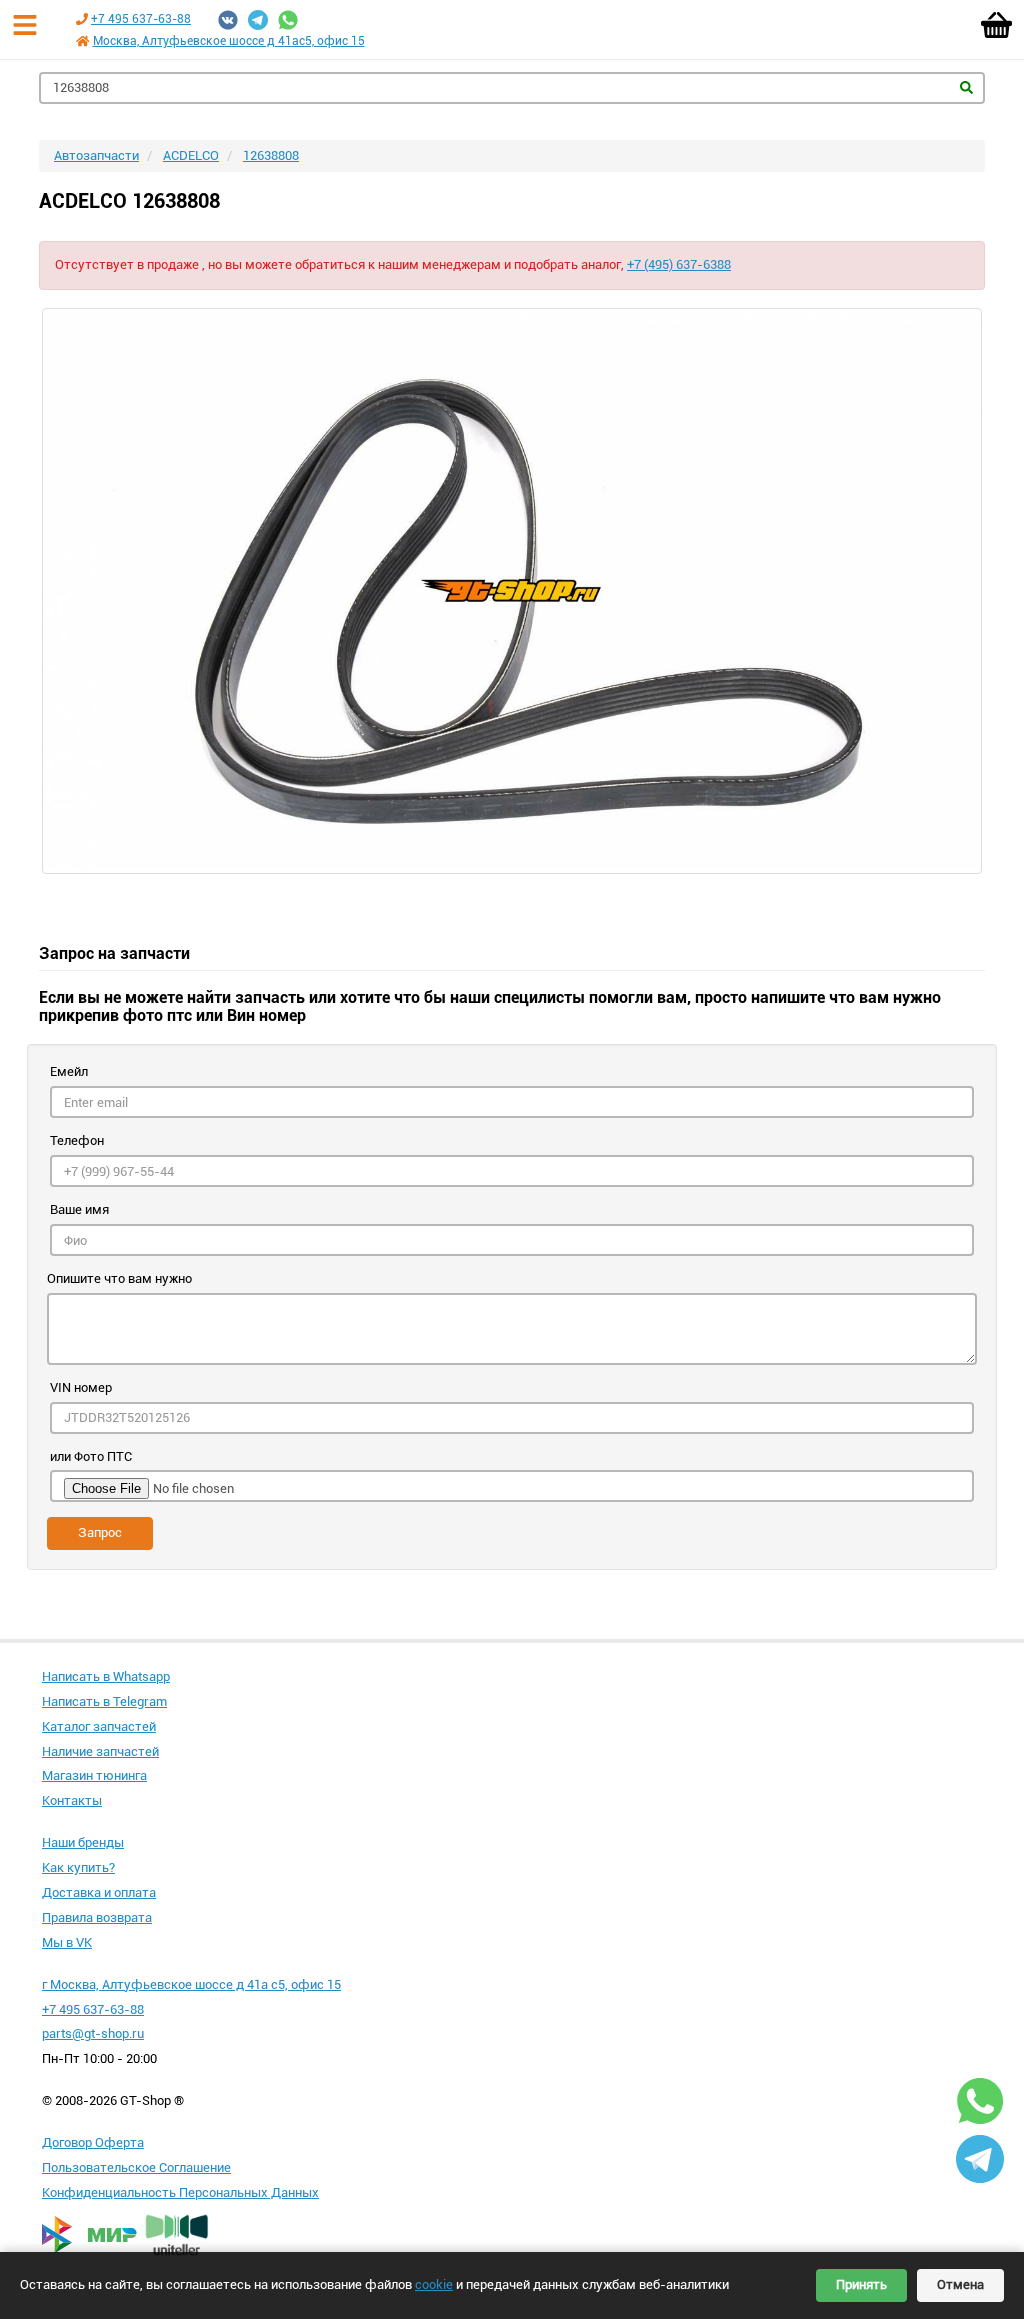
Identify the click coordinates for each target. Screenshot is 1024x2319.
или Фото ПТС (91, 1456)
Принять (861, 2284)
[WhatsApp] (288, 20)
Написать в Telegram (104, 1701)
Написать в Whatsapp (106, 1676)
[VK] (228, 20)
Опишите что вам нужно (119, 1278)
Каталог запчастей (99, 1726)
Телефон (77, 1140)
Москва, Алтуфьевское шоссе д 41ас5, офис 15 (229, 41)
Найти (966, 87)
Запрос (100, 1532)
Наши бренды (83, 1842)
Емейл (69, 1071)
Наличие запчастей (100, 1751)
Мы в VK (67, 1942)
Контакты (72, 1800)
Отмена (960, 2284)
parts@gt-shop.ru (93, 2033)
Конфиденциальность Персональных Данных (180, 2192)
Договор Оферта (93, 2142)
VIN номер (81, 1387)
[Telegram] (258, 20)
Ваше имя (79, 1209)
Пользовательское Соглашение (136, 2167)
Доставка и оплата (99, 1892)
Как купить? (78, 1867)
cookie (434, 2284)
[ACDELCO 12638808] (512, 591)
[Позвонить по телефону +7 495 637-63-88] (82, 19)
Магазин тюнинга (94, 1775)
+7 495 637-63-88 (141, 19)
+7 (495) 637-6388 (679, 264)
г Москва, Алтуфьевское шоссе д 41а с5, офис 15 (191, 1984)
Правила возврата (97, 1917)
